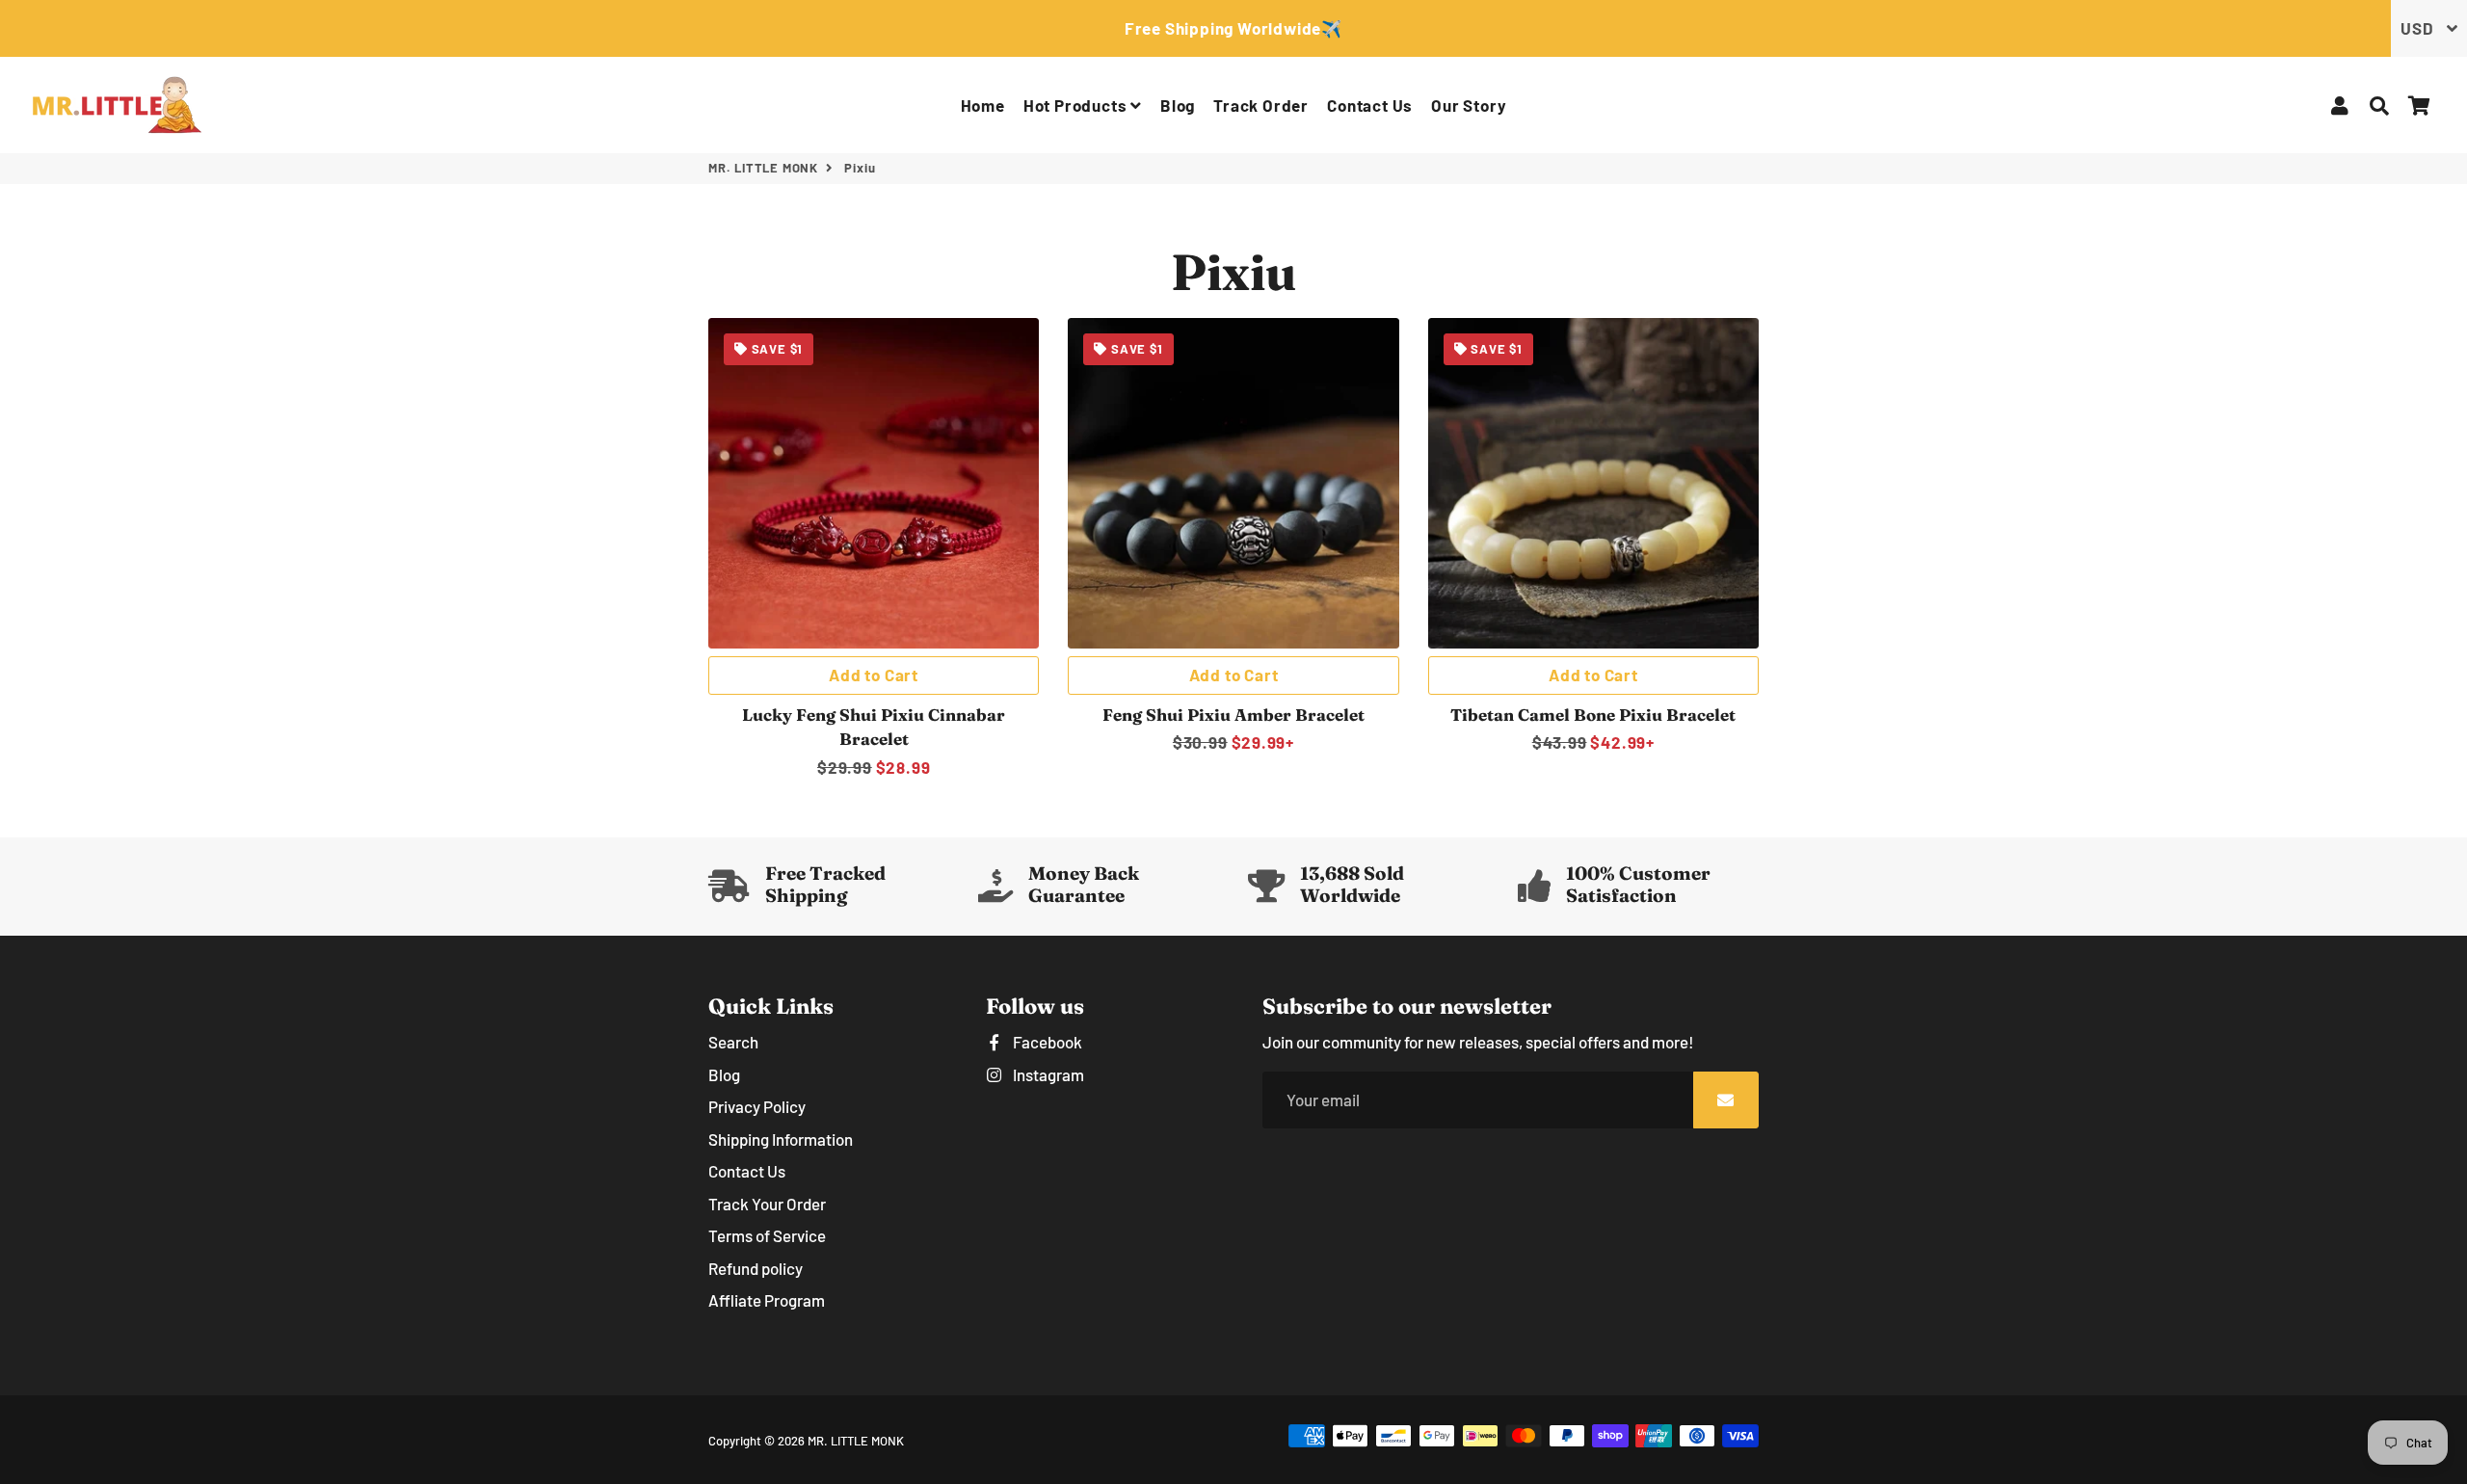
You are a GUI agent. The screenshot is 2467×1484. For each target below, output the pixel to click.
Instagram (1047, 1074)
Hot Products (1077, 105)
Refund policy (756, 1268)
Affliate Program (767, 1300)
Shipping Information (781, 1139)
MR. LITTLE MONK (763, 168)
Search (733, 1042)
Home (983, 105)
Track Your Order (767, 1204)
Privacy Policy (757, 1106)
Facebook (1046, 1042)
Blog (1178, 105)
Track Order (1261, 105)
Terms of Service (767, 1235)
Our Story (1469, 105)
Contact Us (1370, 105)
